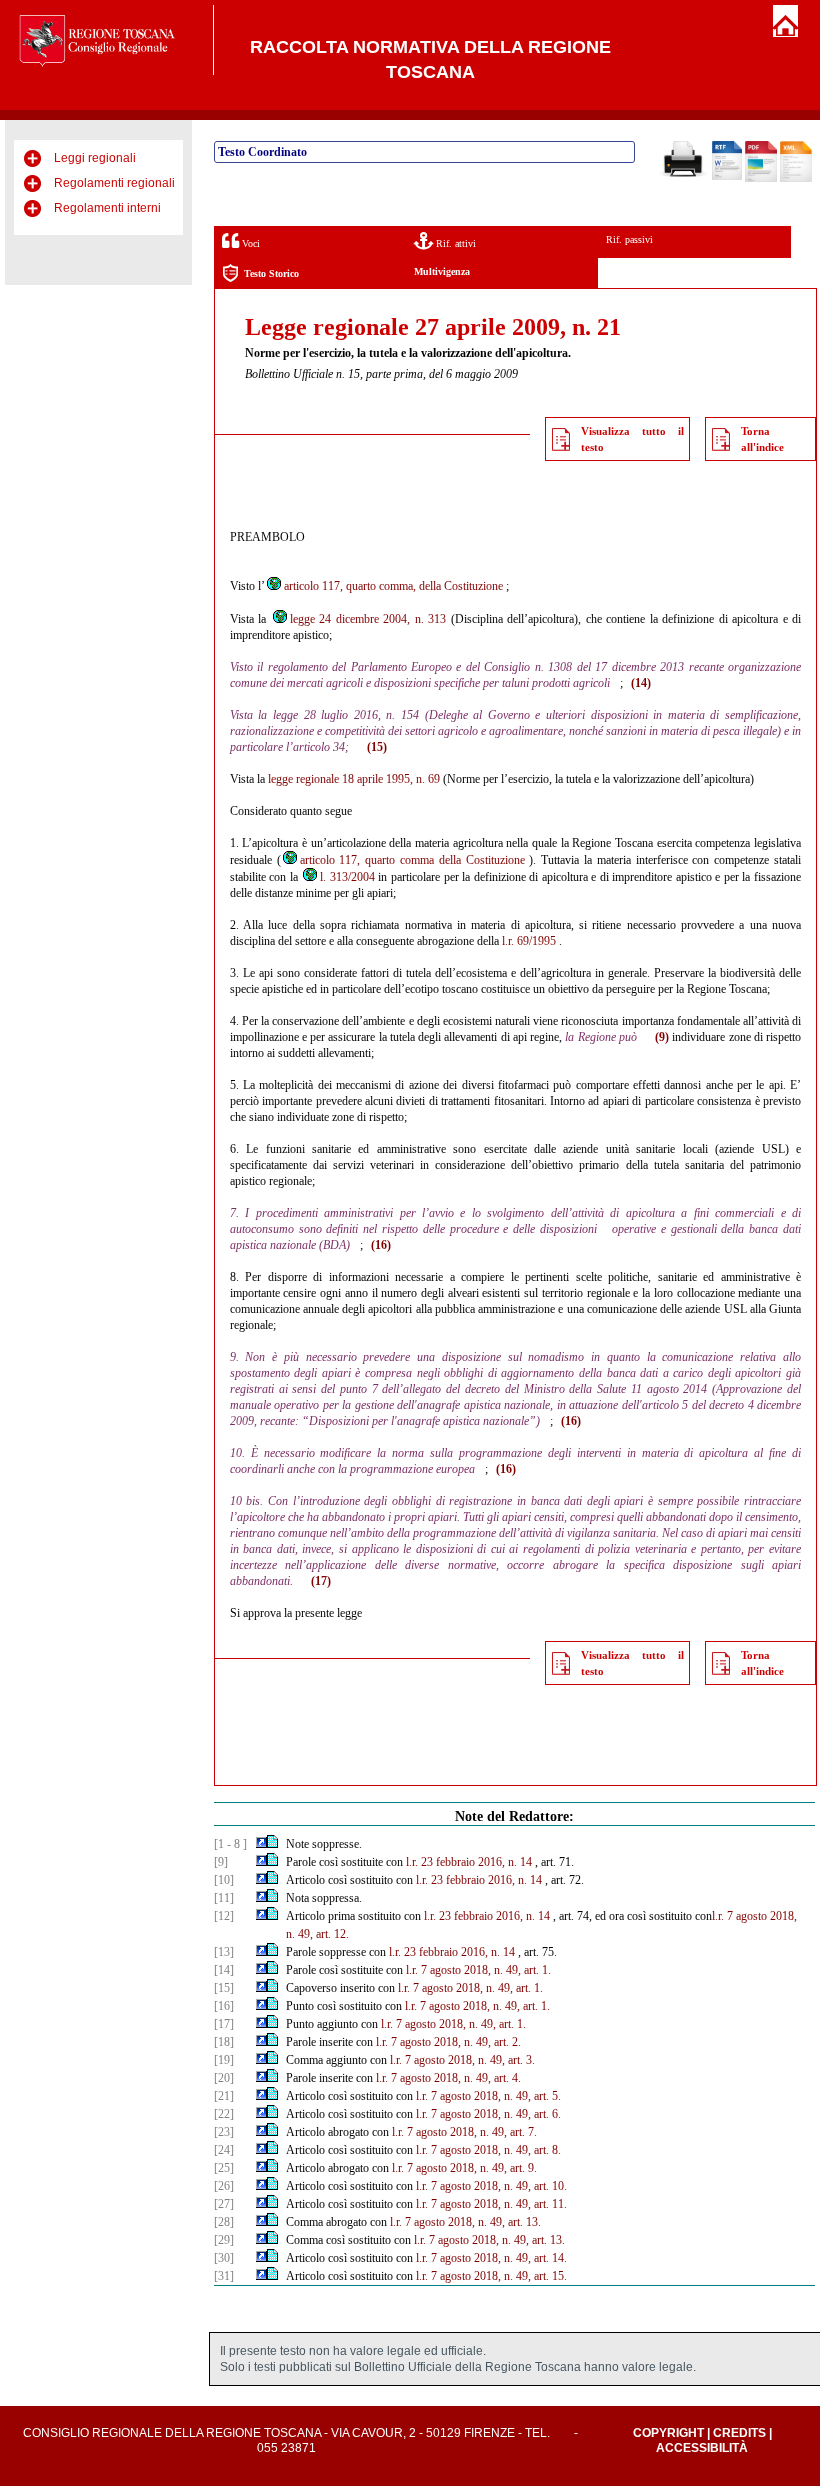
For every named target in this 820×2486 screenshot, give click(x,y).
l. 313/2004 (347, 877)
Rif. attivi (454, 243)
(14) (641, 683)
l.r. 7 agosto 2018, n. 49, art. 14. (491, 2258)
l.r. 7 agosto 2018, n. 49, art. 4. (448, 2078)
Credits (739, 2433)
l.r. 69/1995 (529, 941)
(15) (377, 747)
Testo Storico (271, 273)
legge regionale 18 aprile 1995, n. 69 (354, 779)
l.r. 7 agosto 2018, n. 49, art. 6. (488, 2114)
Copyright (668, 2433)
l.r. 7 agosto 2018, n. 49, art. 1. (478, 1970)
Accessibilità (702, 2448)
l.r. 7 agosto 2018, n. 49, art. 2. (448, 2042)
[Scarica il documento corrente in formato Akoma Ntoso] (796, 178)
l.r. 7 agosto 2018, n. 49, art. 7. (464, 2132)
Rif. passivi (629, 239)
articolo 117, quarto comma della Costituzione (412, 860)
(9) (662, 1037)
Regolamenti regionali (114, 183)
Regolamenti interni (107, 208)
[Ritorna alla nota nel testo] (261, 1844)
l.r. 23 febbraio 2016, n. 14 (469, 1862)
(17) (321, 1581)
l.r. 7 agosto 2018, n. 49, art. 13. (465, 2222)
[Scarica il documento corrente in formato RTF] (727, 176)
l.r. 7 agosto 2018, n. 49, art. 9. (464, 2168)
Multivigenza (442, 271)
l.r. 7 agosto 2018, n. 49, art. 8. (488, 2150)
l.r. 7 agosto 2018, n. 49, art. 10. (491, 2186)
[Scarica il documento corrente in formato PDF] (761, 178)
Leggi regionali (95, 158)
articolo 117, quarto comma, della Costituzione (393, 586)
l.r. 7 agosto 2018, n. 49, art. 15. (491, 2276)
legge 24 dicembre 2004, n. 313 (368, 619)
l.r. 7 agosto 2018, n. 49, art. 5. (488, 2096)
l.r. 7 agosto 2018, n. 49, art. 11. (491, 2204)
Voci (249, 243)
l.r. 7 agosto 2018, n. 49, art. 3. (462, 2060)
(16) (381, 1245)
